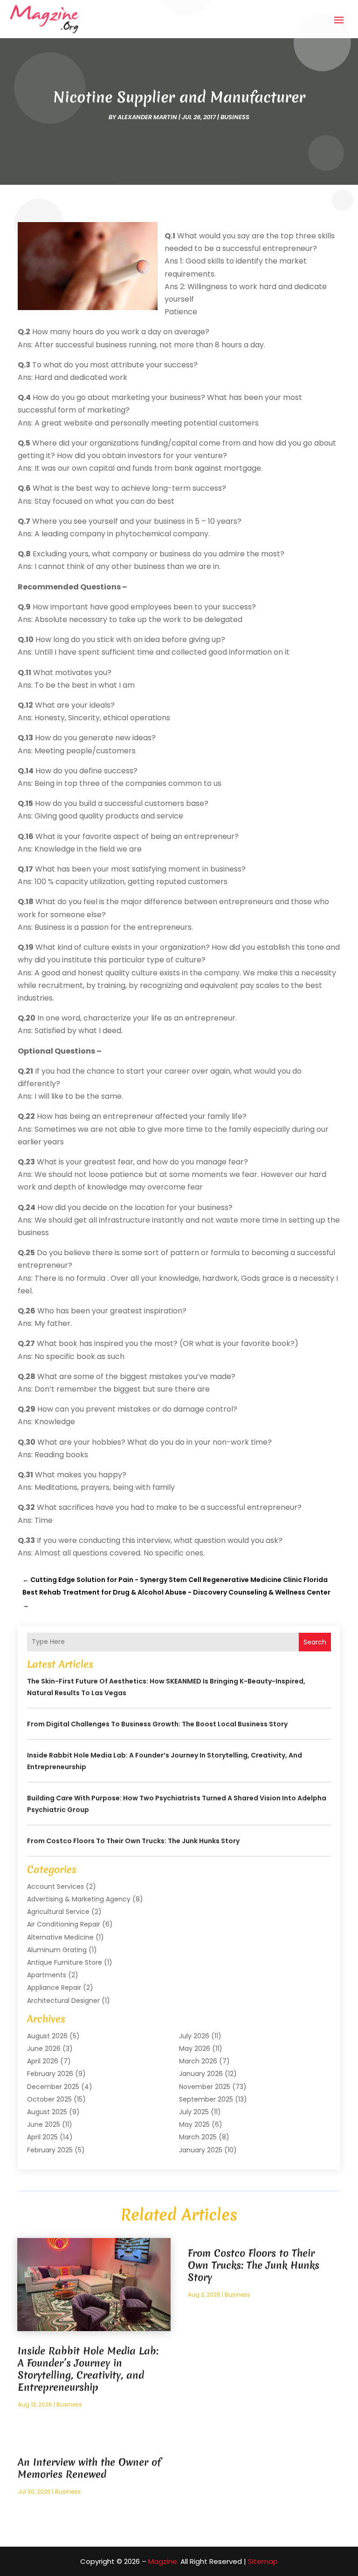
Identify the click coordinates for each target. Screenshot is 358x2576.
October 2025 (49, 2099)
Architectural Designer (63, 2001)
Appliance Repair (54, 1988)
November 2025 (205, 2087)
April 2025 (42, 2137)
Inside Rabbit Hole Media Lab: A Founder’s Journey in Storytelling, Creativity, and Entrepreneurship (88, 2369)
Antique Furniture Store (65, 1962)
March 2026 (198, 2061)
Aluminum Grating (57, 1950)
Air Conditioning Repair (64, 1924)
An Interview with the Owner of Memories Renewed (89, 2468)
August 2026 (47, 2036)
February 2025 (50, 2150)
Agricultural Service (58, 1912)
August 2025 (47, 2112)
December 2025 (53, 2087)
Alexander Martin (147, 117)
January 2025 (201, 2150)
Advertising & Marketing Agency (79, 1899)
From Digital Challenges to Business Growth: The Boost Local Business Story (157, 1724)
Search (315, 1642)
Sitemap (263, 2561)
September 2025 (206, 2099)
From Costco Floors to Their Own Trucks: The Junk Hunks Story (133, 1841)
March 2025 (198, 2137)
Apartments (47, 1975)
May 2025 (194, 2124)
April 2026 (43, 2061)
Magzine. (163, 2561)
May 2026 (195, 2049)
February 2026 (50, 2074)
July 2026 (194, 2036)
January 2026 (201, 2074)
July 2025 (194, 2112)
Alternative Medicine (60, 1937)
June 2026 (44, 2049)
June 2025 (44, 2124)
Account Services (55, 1886)
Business (235, 117)
